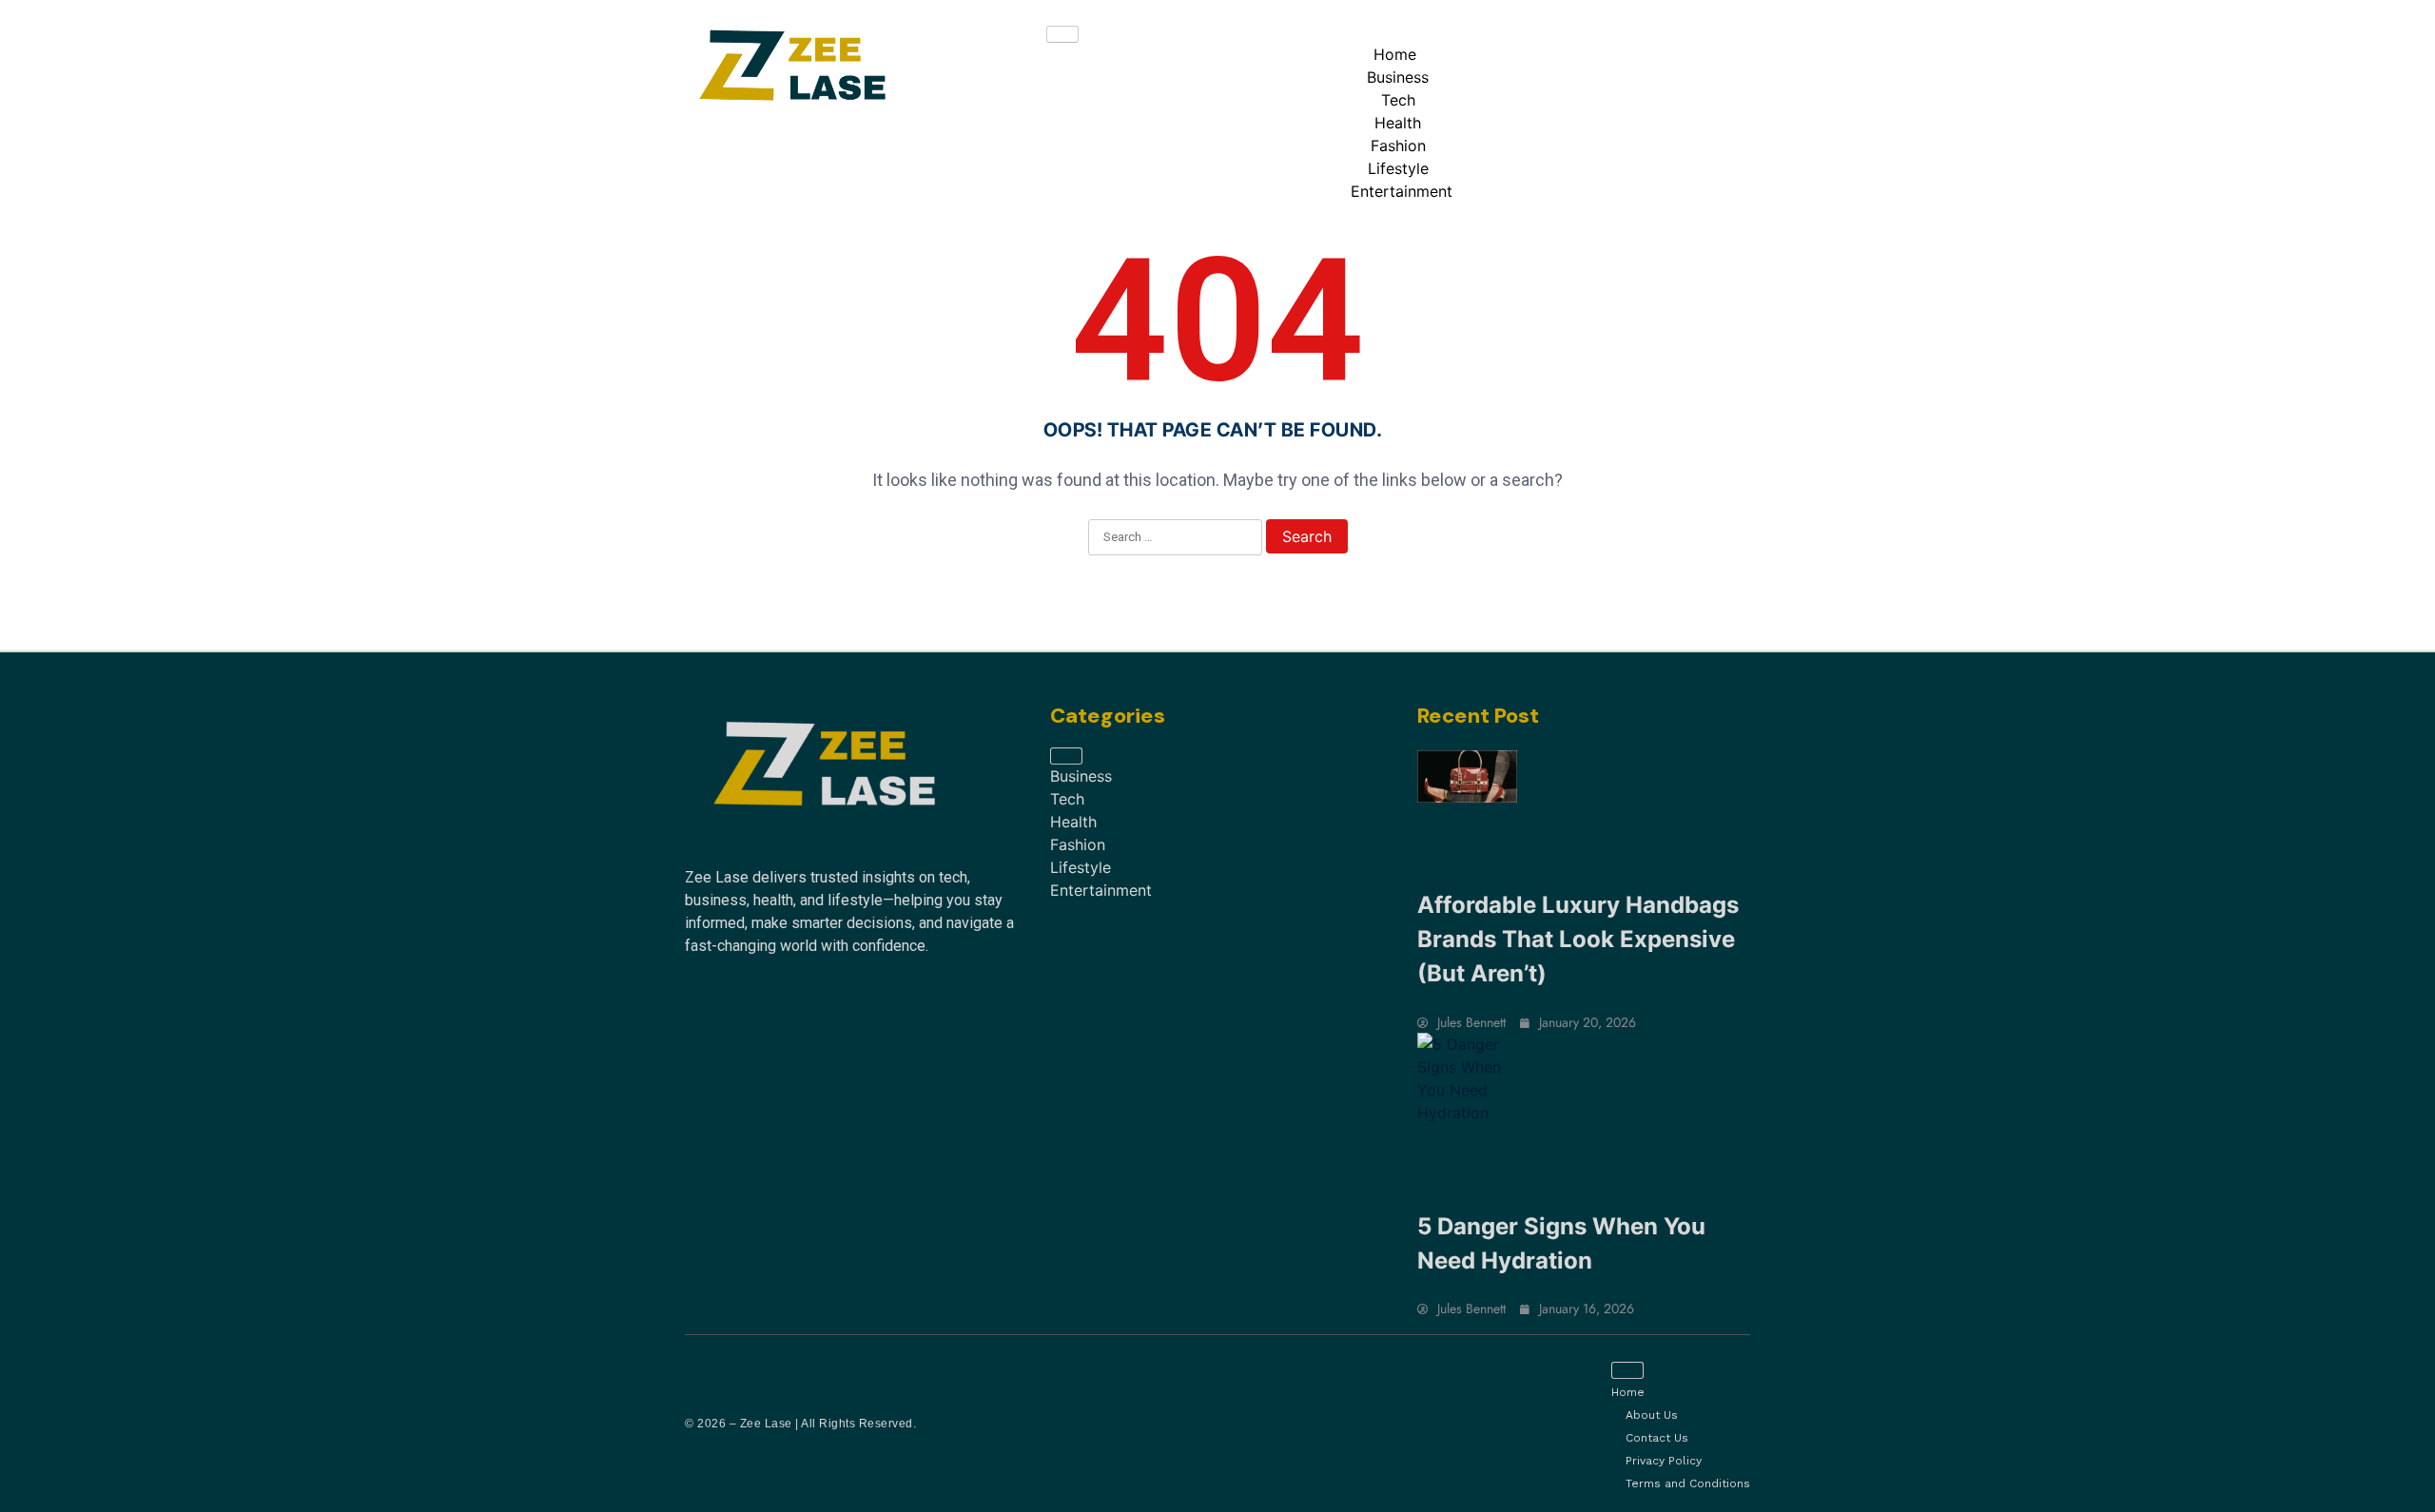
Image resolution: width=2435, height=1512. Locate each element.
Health (1398, 123)
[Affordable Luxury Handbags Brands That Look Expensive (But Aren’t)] (1467, 776)
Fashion (1398, 145)
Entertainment (1402, 191)
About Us (1652, 1415)
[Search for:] (1175, 538)
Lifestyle (1398, 168)
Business (1398, 77)
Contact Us (1657, 1438)
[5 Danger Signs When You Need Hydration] (1467, 1078)
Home (1395, 54)
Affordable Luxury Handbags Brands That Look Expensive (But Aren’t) (1578, 939)
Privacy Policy (1664, 1461)
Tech (1398, 100)
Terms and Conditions (1688, 1483)
